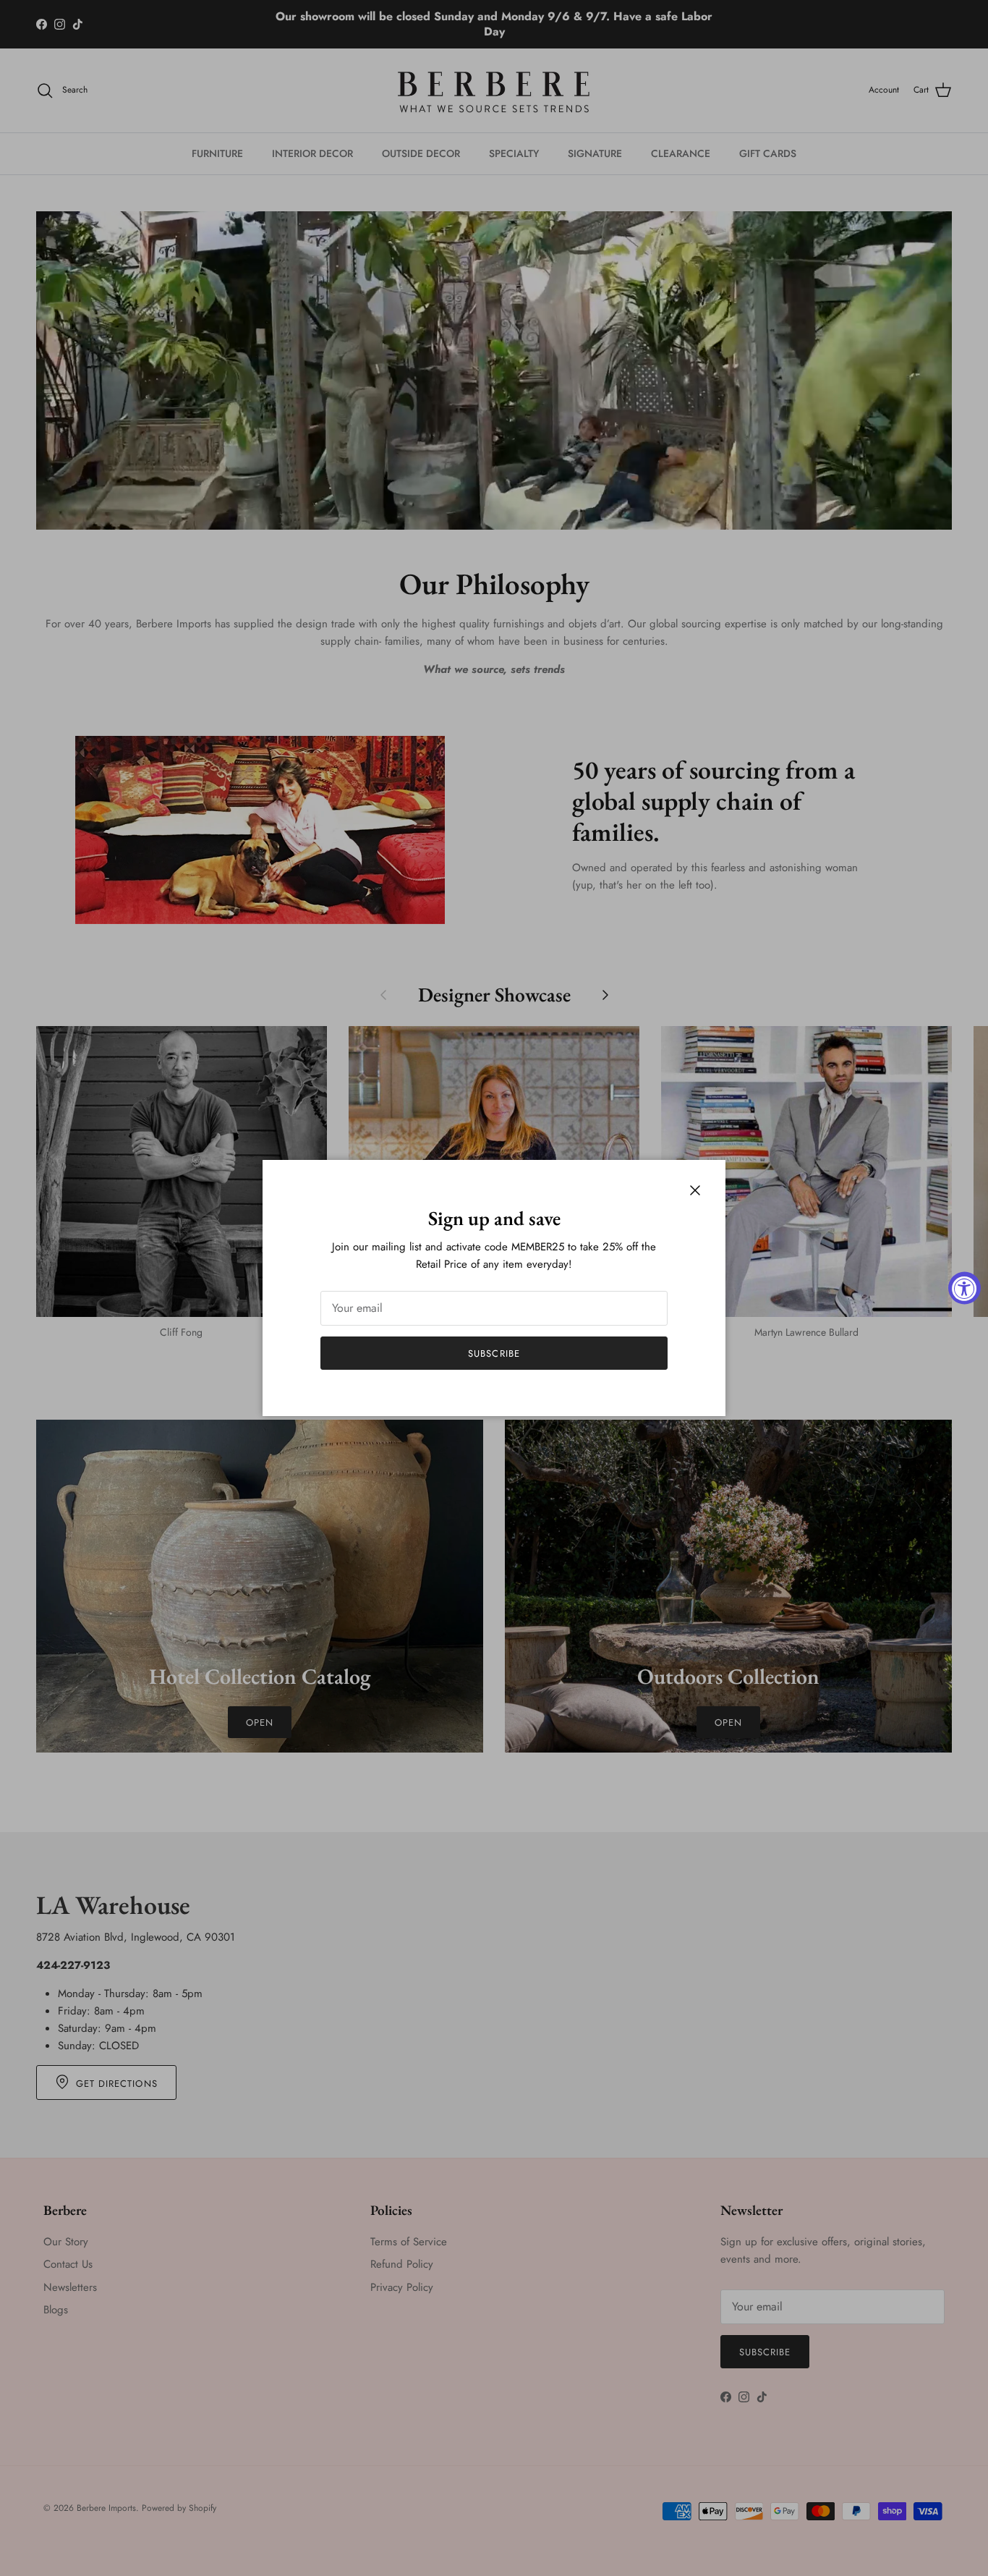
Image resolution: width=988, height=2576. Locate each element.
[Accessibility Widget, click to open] (964, 1288)
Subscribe (494, 1353)
